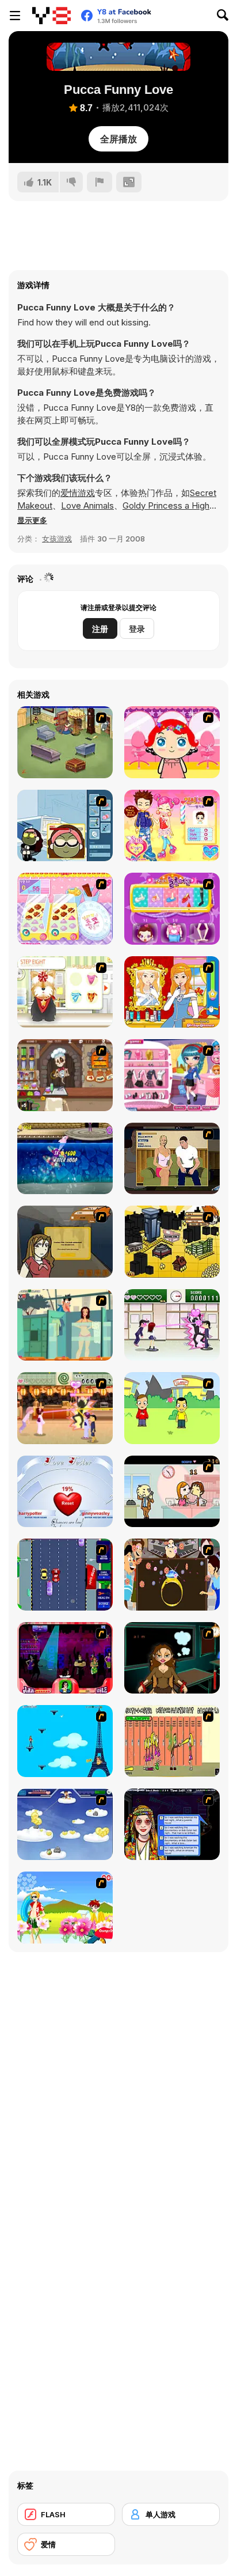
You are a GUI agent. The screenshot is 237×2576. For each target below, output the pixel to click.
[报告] (100, 182)
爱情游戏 (78, 493)
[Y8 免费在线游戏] (51, 16)
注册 (100, 629)
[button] (32, 520)
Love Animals (87, 505)
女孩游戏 (57, 539)
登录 (137, 629)
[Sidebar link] (15, 16)
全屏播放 (118, 139)
